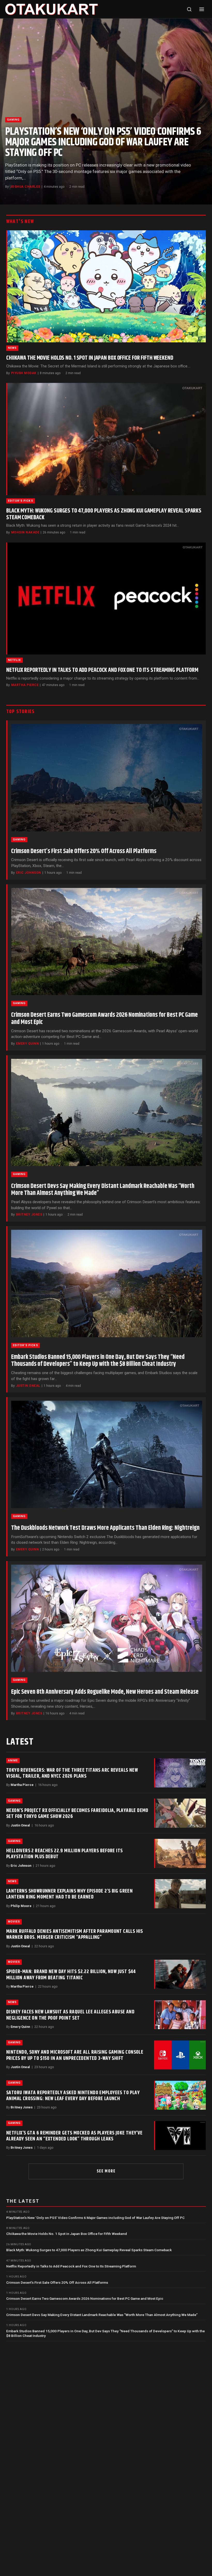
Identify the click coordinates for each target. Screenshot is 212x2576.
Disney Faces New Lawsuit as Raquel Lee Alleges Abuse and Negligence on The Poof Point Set (70, 2015)
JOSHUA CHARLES (25, 187)
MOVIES (14, 1922)
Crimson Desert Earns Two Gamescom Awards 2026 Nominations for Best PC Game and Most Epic (104, 1019)
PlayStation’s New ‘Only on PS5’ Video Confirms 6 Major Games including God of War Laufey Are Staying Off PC (103, 142)
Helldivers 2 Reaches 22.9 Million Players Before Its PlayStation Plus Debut (64, 1854)
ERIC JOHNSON (29, 873)
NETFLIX (14, 660)
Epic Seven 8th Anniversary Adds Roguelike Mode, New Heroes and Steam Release (105, 1692)
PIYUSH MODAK (24, 373)
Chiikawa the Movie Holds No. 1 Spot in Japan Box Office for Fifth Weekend (90, 358)
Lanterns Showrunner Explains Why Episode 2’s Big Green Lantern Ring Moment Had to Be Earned (69, 1894)
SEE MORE (106, 2171)
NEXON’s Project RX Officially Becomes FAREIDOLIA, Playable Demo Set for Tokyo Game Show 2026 (77, 1813)
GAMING (13, 120)
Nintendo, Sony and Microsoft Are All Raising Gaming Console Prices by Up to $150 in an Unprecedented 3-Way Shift (75, 2055)
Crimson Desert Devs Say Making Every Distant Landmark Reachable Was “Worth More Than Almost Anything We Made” (103, 1190)
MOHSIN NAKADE (25, 532)
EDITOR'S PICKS (21, 501)
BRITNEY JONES (29, 1215)
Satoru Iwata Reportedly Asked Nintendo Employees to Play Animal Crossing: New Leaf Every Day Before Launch (73, 2096)
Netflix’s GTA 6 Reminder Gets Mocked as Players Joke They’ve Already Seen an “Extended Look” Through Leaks (74, 2136)
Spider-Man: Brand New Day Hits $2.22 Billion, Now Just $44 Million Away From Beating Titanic (71, 1975)
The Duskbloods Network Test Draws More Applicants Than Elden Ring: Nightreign (105, 1528)
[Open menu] (202, 9)
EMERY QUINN (27, 1044)
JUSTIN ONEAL (28, 1386)
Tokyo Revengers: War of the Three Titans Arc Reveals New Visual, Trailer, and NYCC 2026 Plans (72, 1773)
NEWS (12, 348)
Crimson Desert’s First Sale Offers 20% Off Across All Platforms (84, 851)
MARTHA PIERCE (25, 685)
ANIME (13, 1760)
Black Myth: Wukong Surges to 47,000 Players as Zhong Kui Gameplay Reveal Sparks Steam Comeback (104, 514)
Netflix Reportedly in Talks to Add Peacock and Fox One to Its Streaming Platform (102, 670)
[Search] (189, 9)
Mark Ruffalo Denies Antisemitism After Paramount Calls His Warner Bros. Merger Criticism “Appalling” (75, 1934)
